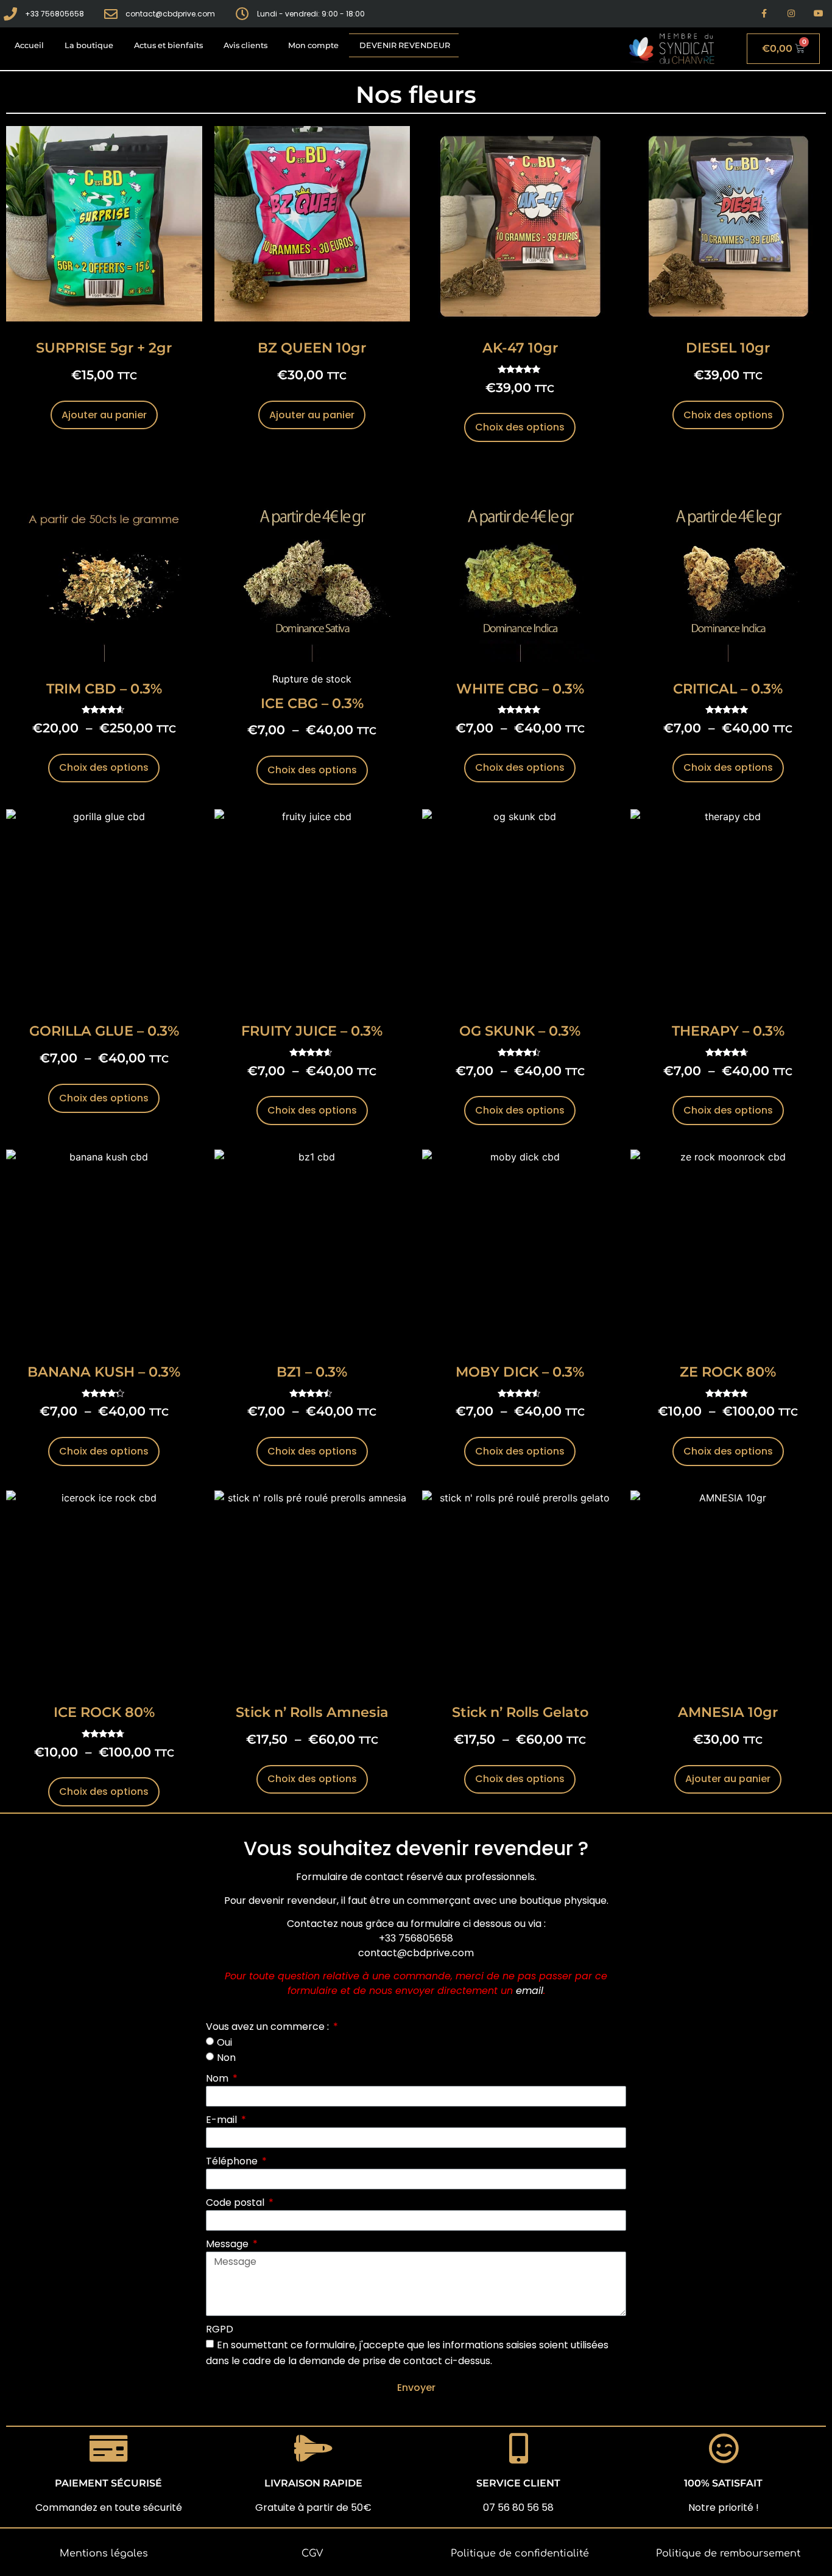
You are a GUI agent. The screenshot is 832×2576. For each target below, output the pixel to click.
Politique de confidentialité (520, 2553)
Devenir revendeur (405, 45)
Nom (218, 2078)
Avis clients (245, 45)
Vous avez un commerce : (269, 2027)
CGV (312, 2553)
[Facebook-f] (764, 14)
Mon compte (313, 45)
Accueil (29, 45)
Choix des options (520, 427)
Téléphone (233, 2161)
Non (226, 2058)
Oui (224, 2042)
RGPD (220, 2329)
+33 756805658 (416, 1938)
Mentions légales (104, 2553)
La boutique (89, 45)
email (530, 1991)
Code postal (236, 2202)
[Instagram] (791, 14)
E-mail (223, 2120)
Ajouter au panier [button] (104, 415)
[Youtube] (818, 14)
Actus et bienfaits (168, 45)
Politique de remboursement (728, 2553)
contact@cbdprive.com (416, 1953)
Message (228, 2244)
